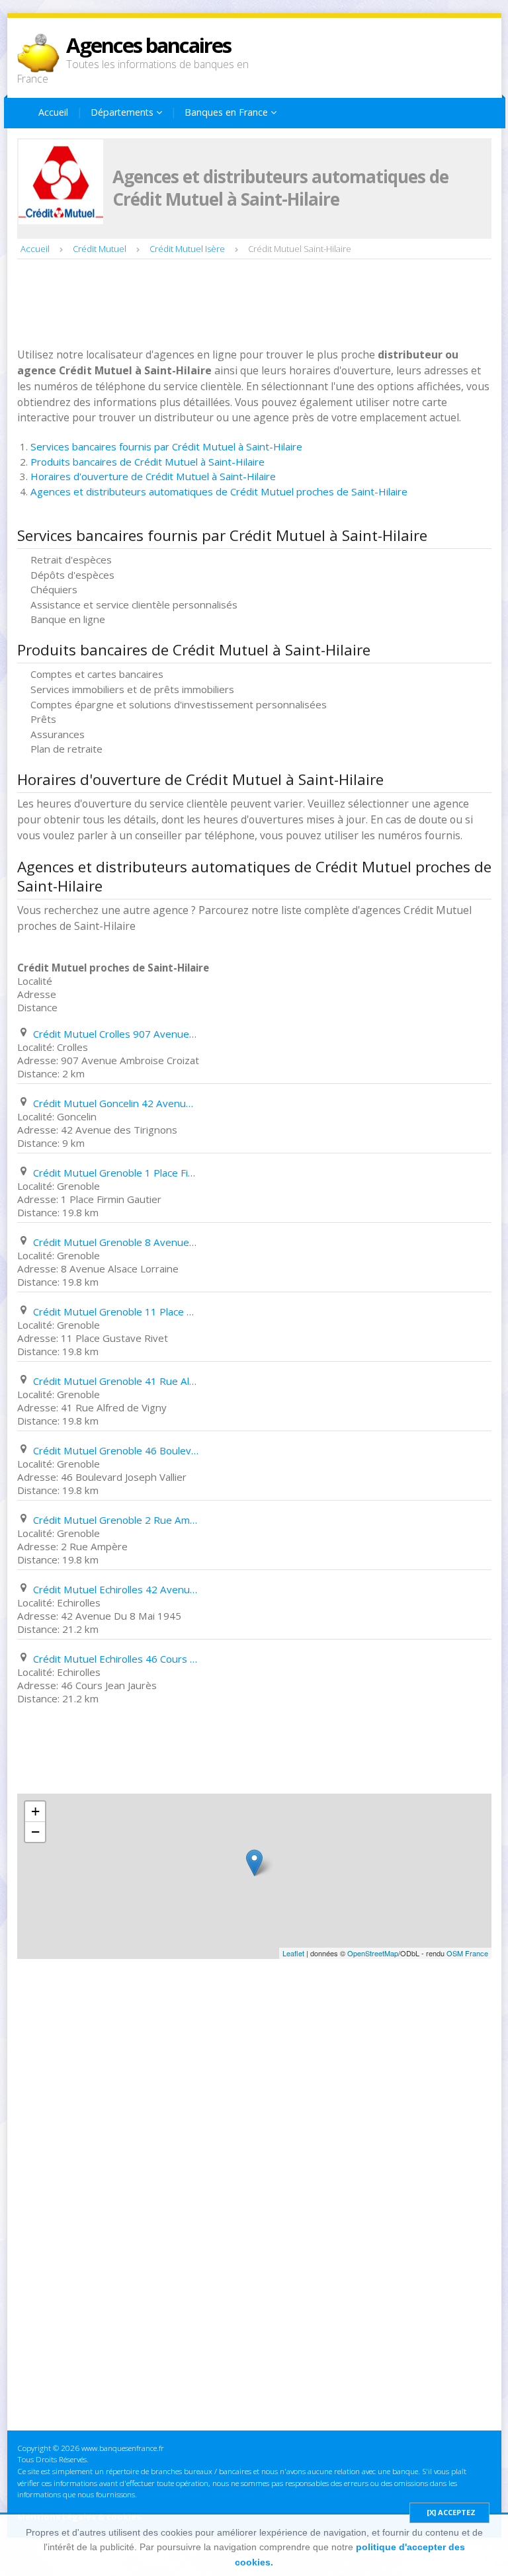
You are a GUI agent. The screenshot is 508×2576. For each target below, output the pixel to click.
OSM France (467, 1953)
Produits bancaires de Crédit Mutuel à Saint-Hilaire (148, 462)
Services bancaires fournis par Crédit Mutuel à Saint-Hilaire (166, 446)
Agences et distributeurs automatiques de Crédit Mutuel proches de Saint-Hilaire (219, 491)
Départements (123, 112)
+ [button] (35, 1811)
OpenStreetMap (373, 1953)
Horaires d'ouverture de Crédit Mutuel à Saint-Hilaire (153, 476)
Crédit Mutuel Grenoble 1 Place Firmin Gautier (116, 1173)
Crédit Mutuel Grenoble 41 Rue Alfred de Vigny (116, 1381)
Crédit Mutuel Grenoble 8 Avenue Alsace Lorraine (116, 1242)
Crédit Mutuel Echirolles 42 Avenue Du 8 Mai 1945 (116, 1589)
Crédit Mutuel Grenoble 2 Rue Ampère (116, 1520)
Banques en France (228, 112)
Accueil (53, 112)
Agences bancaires (148, 45)
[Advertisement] (258, 305)
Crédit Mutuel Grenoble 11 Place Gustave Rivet (116, 1311)
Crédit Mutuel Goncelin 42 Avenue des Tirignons (116, 1103)
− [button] (35, 1832)
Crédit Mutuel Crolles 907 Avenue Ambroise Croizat (116, 1034)
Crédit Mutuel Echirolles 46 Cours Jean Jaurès (116, 1659)
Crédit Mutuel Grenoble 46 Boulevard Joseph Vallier (116, 1450)
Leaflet (293, 1953)
